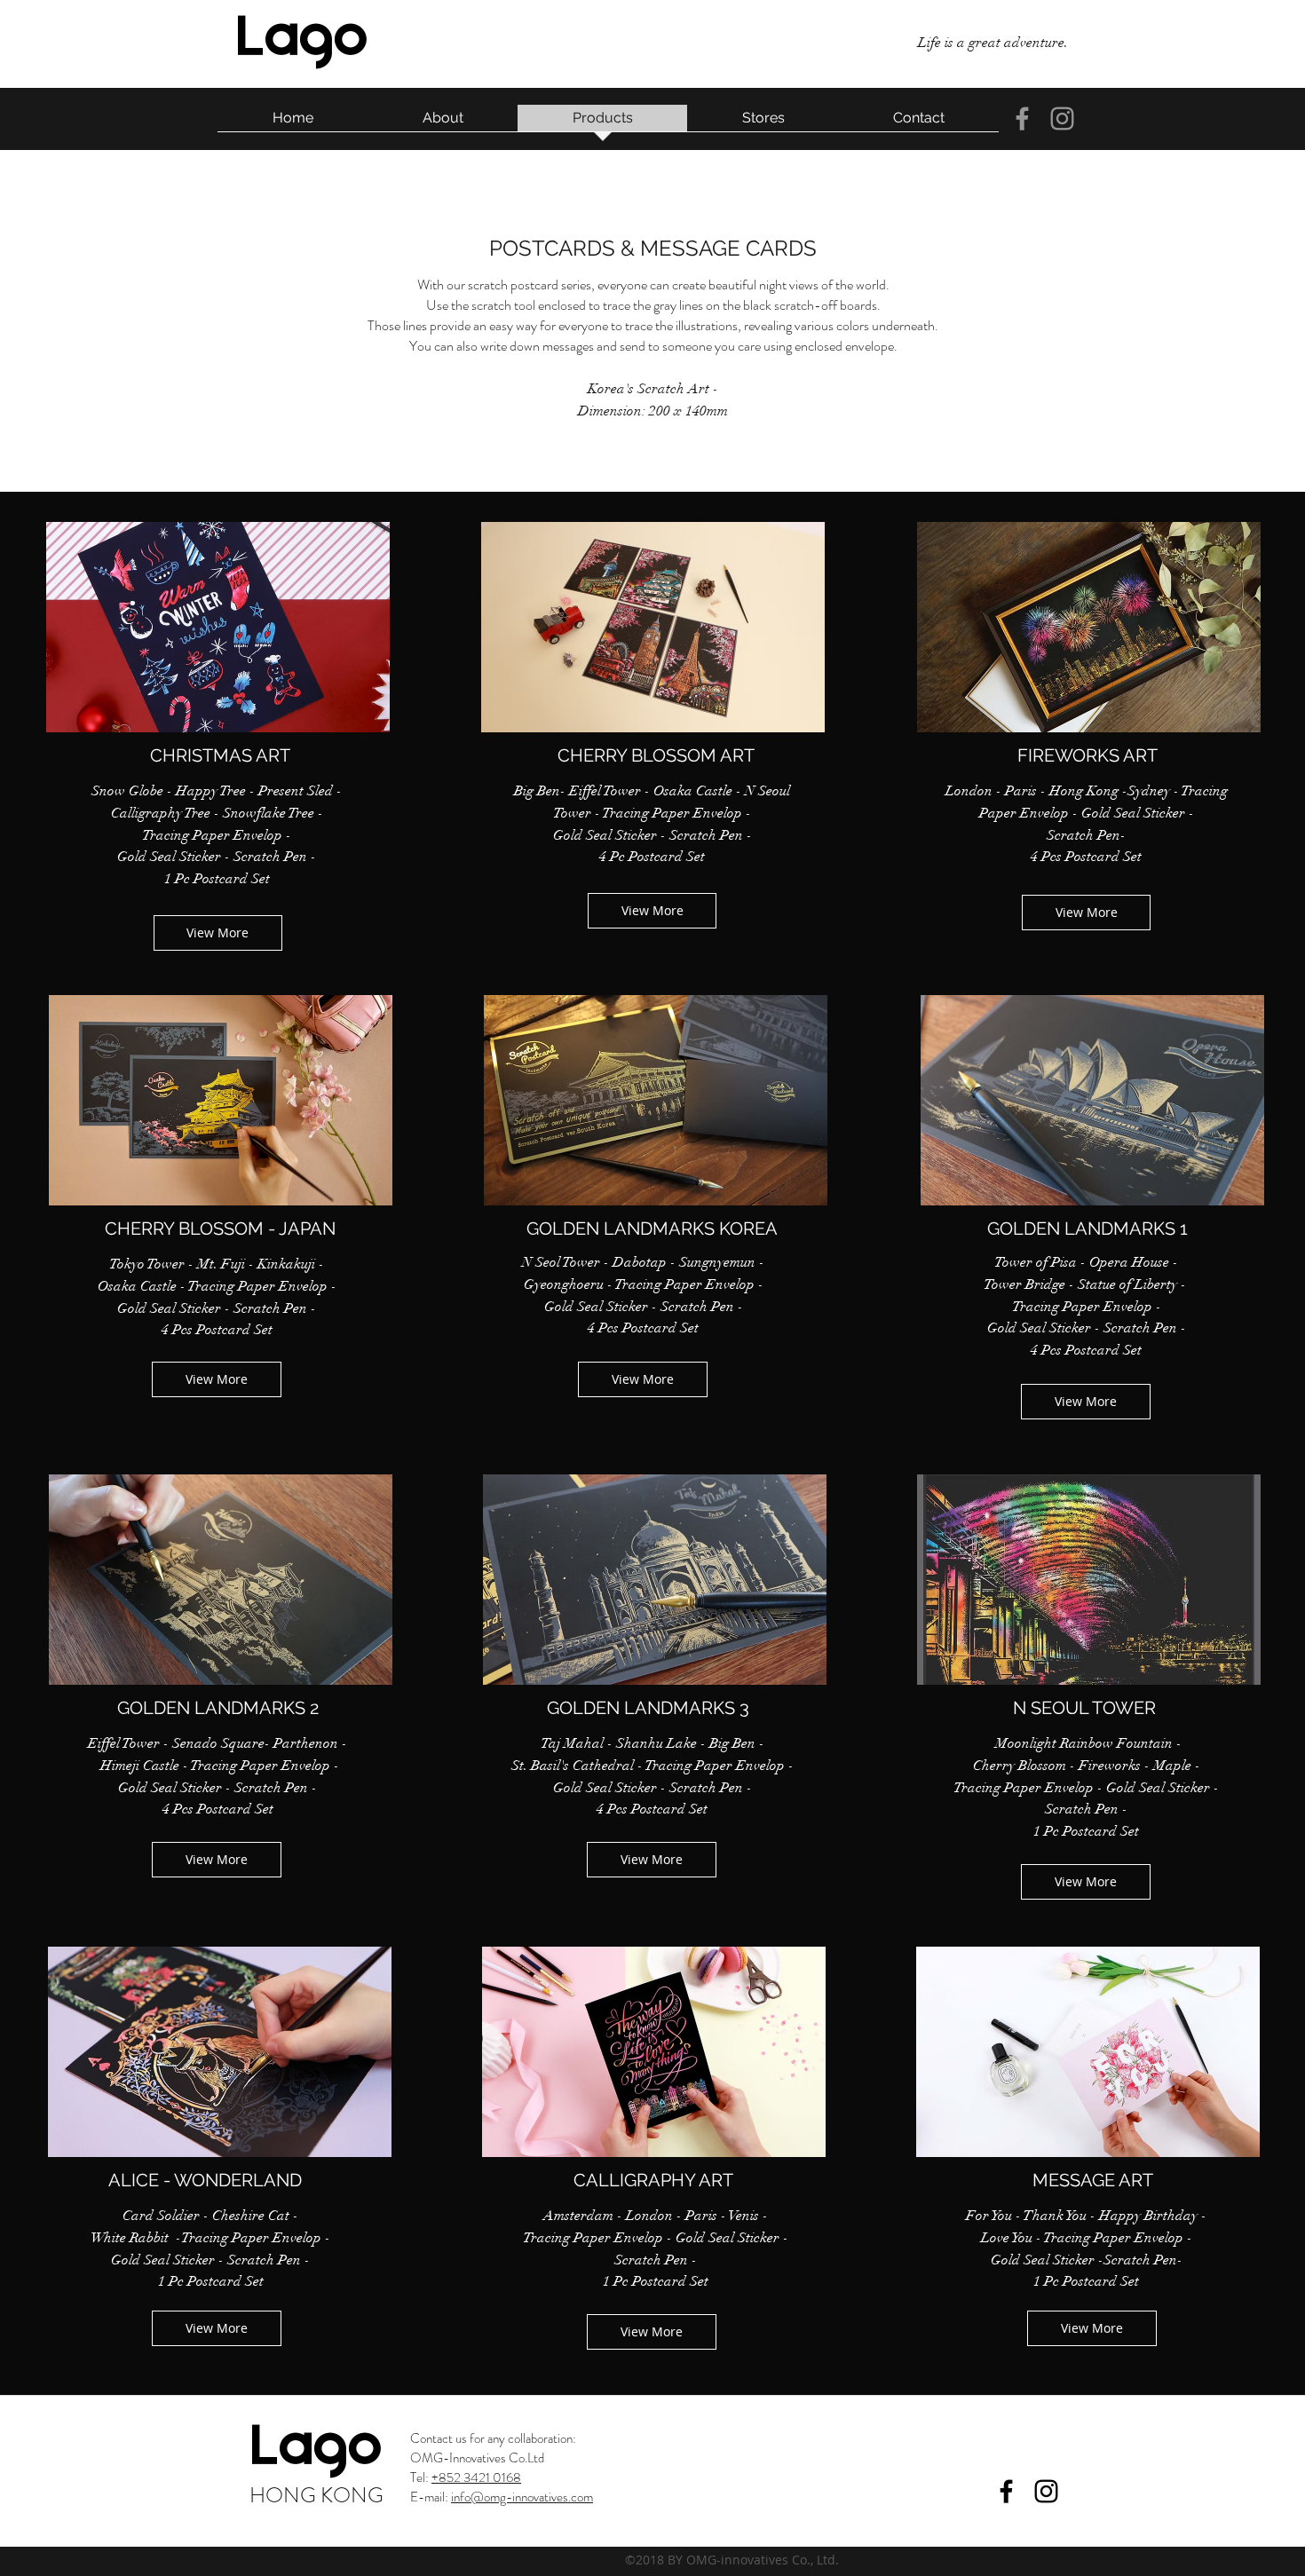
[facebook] (1022, 119)
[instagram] (1062, 119)
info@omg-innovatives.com (522, 2497)
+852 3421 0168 (476, 2477)
